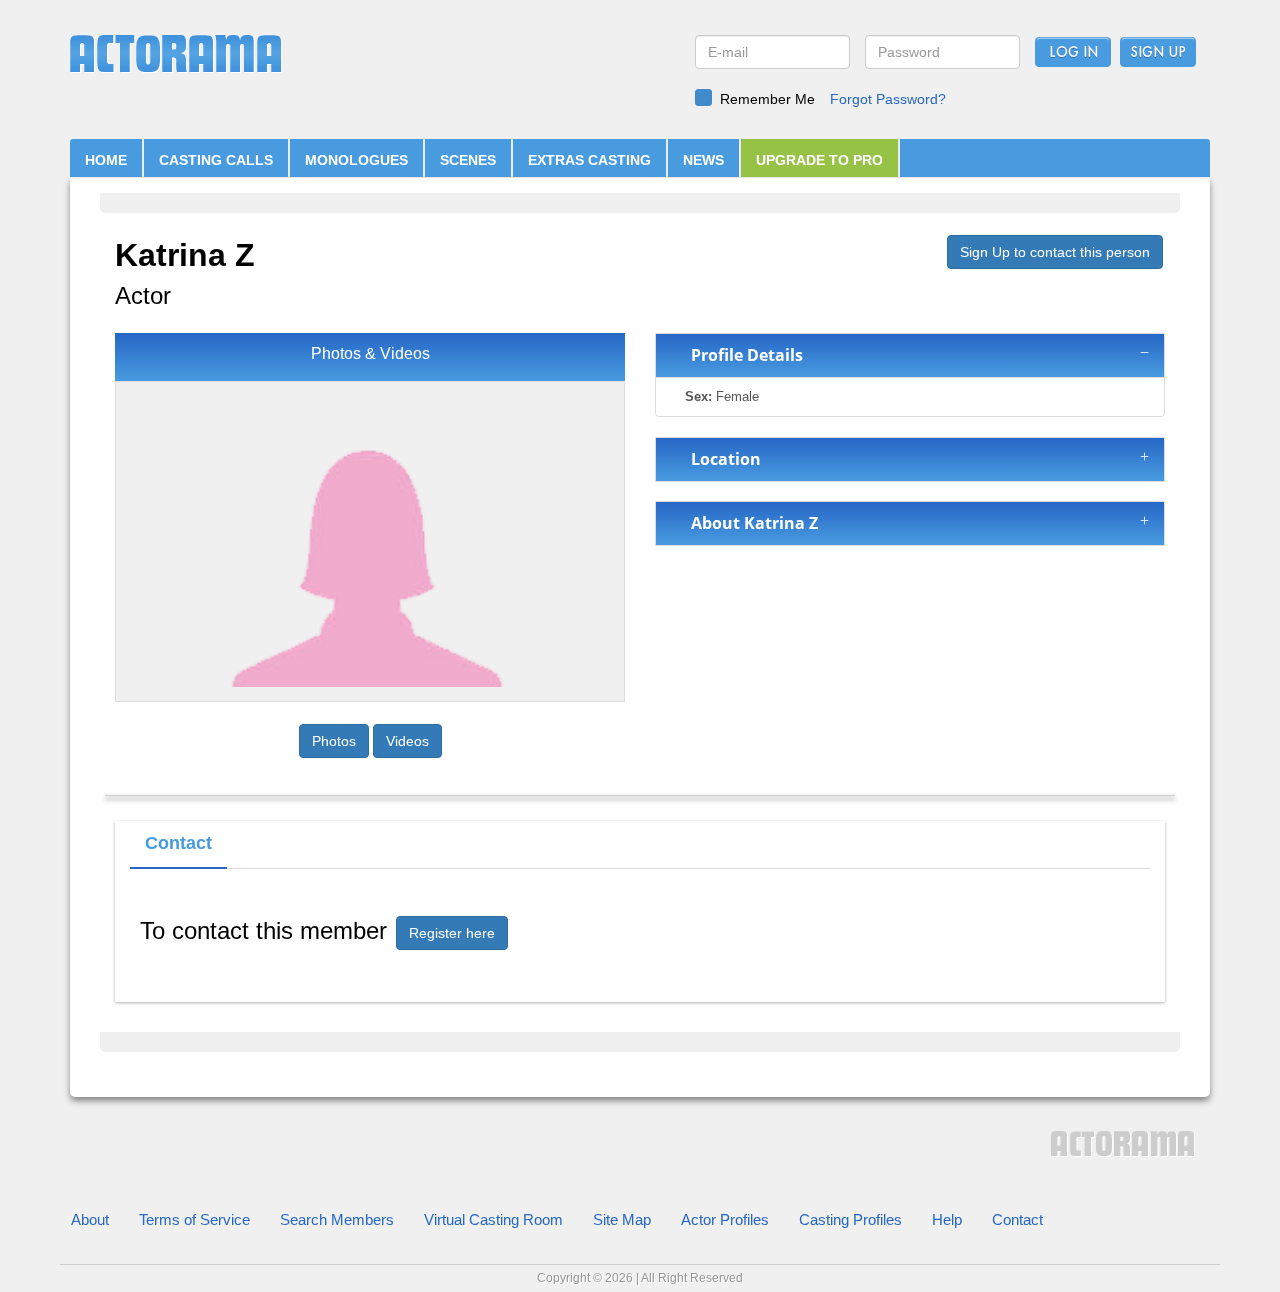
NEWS (703, 160)
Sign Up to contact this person (1055, 252)
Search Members (337, 1219)
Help (947, 1219)
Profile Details (743, 355)
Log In (1073, 53)
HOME (106, 160)
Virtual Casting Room (493, 1219)
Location (722, 459)
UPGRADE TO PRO (819, 160)
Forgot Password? (888, 99)
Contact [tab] (178, 843)
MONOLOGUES (356, 160)
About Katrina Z (750, 523)
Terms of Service (194, 1219)
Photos (334, 741)
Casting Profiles (850, 1219)
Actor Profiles (725, 1219)
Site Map (622, 1219)
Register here (452, 933)
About (90, 1219)
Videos (407, 741)
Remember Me (767, 99)
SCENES (468, 160)
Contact (1017, 1219)
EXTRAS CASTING (589, 160)
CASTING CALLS (216, 160)
